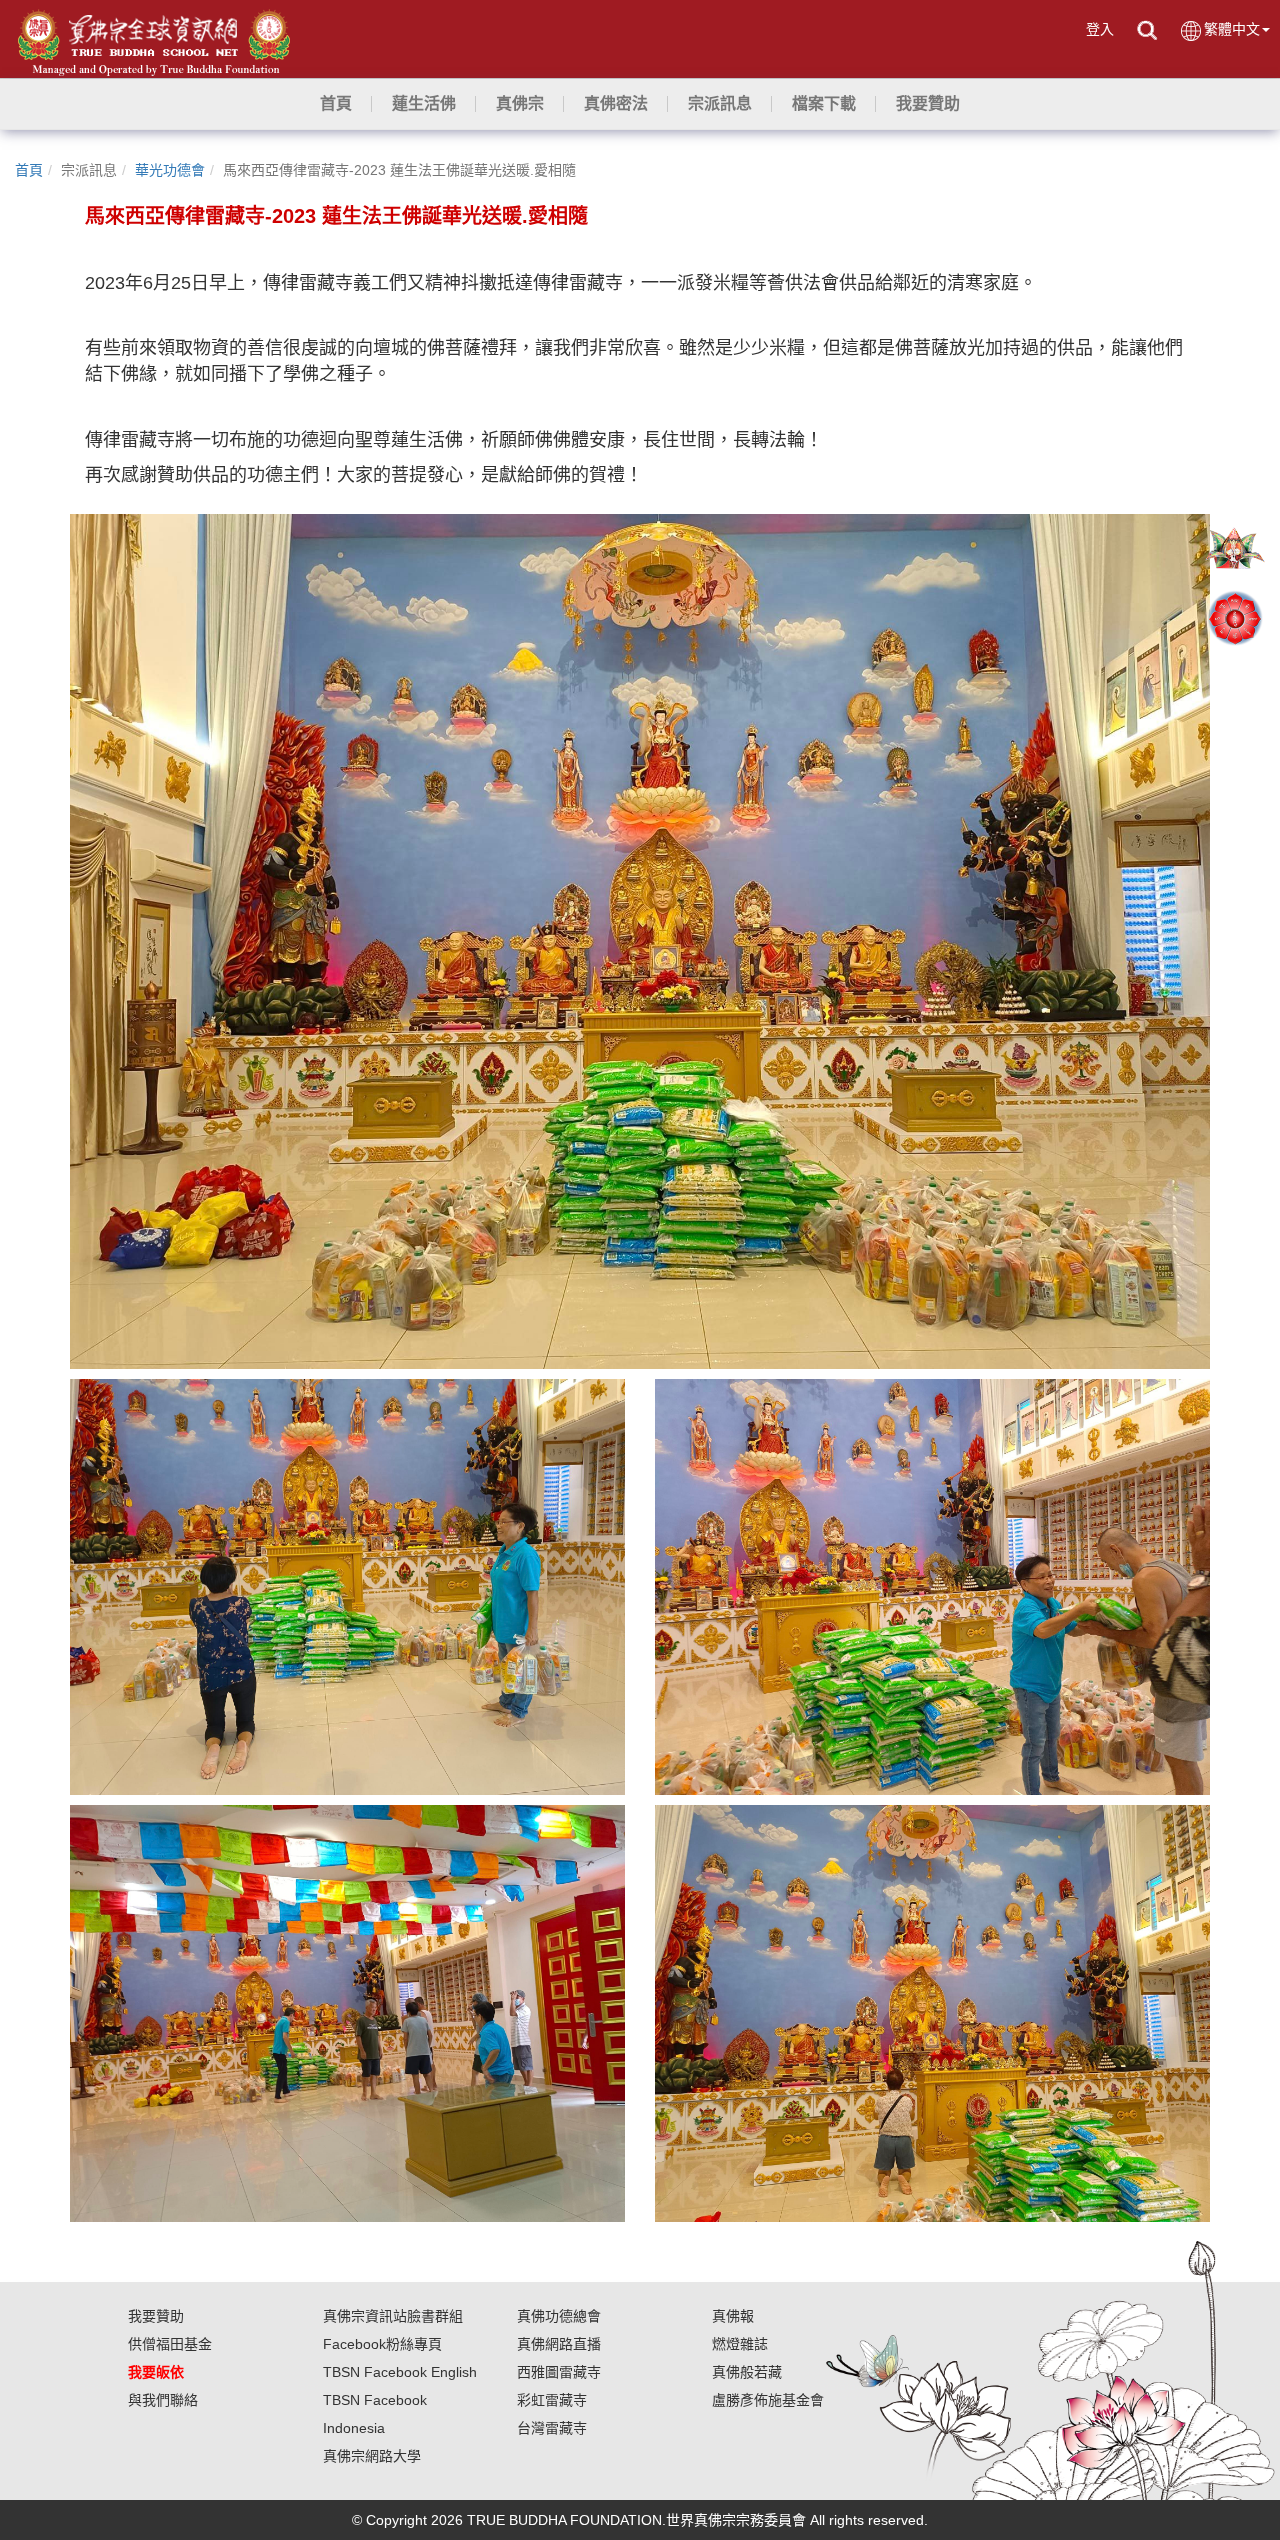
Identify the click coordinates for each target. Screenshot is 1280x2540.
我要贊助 (156, 2316)
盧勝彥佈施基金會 (768, 2400)
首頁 (29, 170)
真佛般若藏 (747, 2372)
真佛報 (733, 2316)
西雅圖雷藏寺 (559, 2372)
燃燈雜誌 (740, 2344)
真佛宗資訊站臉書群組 (393, 2316)
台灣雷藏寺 (552, 2428)
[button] (424, 104)
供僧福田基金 (170, 2344)
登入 (1100, 29)
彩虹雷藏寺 (552, 2400)
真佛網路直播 (559, 2344)
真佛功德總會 (559, 2316)
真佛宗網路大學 (372, 2456)
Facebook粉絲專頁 (382, 2344)
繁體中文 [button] (1232, 29)
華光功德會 (170, 170)
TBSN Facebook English (400, 2372)
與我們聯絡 (163, 2400)
